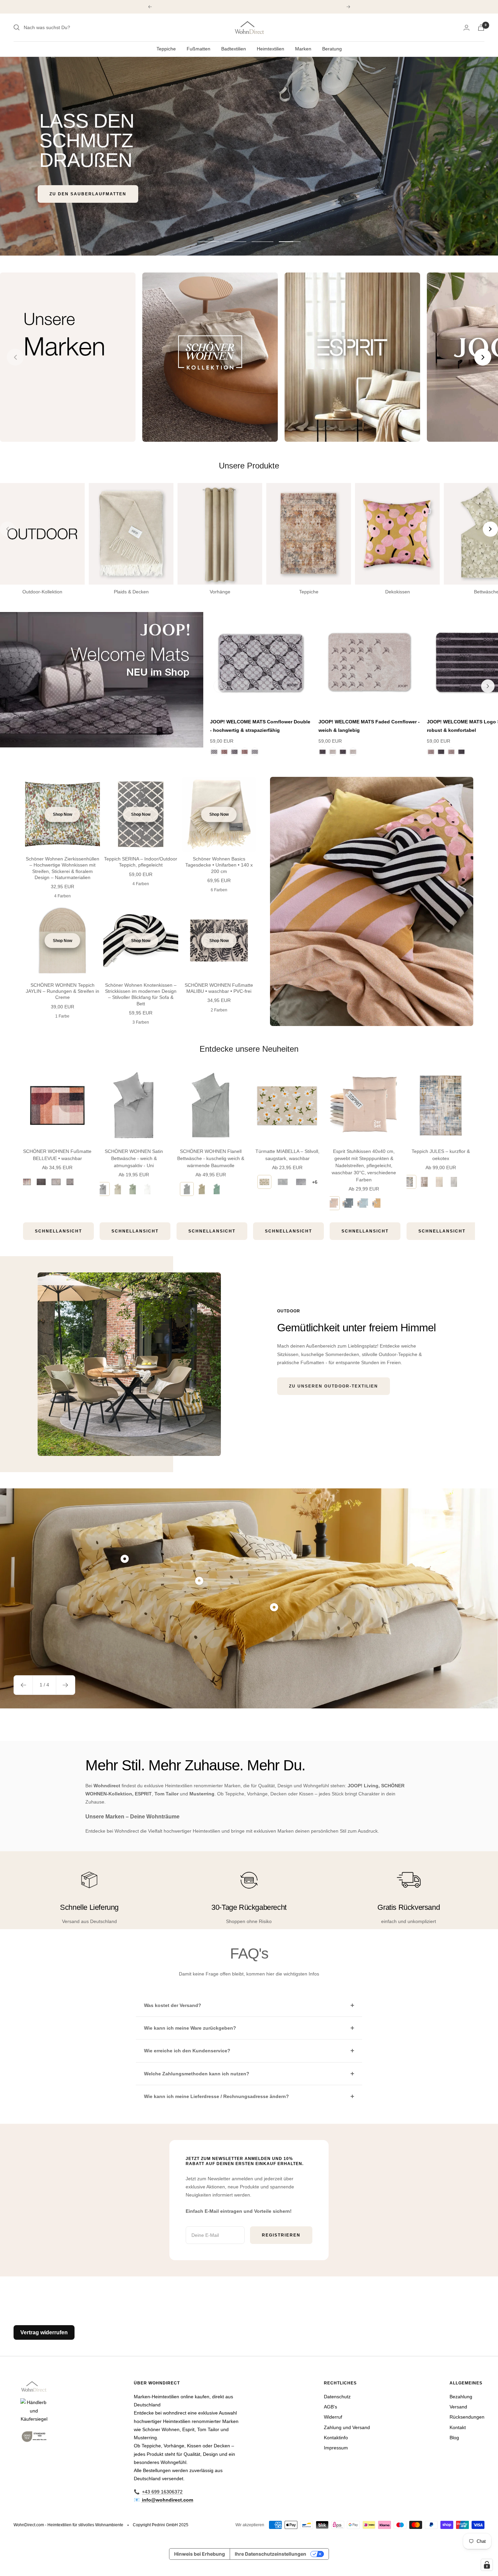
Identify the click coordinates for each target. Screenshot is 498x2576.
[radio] (26, 1182)
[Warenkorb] (481, 28)
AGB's (330, 2407)
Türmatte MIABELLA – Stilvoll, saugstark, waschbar (287, 1155)
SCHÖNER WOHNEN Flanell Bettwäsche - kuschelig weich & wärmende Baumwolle (211, 1158)
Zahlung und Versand (347, 2427)
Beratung (332, 49)
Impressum (336, 2448)
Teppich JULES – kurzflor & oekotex (441, 1155)
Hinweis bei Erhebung (200, 2554)
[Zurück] (220, 686)
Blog (454, 2438)
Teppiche (166, 49)
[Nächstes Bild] (483, 357)
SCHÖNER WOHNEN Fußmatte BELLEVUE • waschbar (57, 1155)
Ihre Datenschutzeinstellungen (271, 2554)
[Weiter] (488, 686)
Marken (303, 49)
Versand (458, 2407)
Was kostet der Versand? (173, 2005)
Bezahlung (461, 2397)
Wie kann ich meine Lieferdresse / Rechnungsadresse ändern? (216, 2096)
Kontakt (458, 2427)
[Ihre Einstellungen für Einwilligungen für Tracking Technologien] (487, 2565)
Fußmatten (199, 49)
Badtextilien (234, 49)
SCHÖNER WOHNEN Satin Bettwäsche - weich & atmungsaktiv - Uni (134, 1158)
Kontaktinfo (336, 2438)
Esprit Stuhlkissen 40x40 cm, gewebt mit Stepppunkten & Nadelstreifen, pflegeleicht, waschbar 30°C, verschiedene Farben (364, 1165)
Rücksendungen (467, 2417)
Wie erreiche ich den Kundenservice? (187, 2051)
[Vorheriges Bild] (15, 357)
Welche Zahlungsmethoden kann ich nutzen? (197, 2074)
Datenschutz (337, 2397)
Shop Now (63, 814)
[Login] (466, 28)
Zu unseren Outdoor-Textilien (334, 1386)
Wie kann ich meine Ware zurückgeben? (190, 2028)
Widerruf (333, 2417)
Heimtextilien (271, 49)
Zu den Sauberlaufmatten (88, 194)
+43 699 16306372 (162, 2492)
